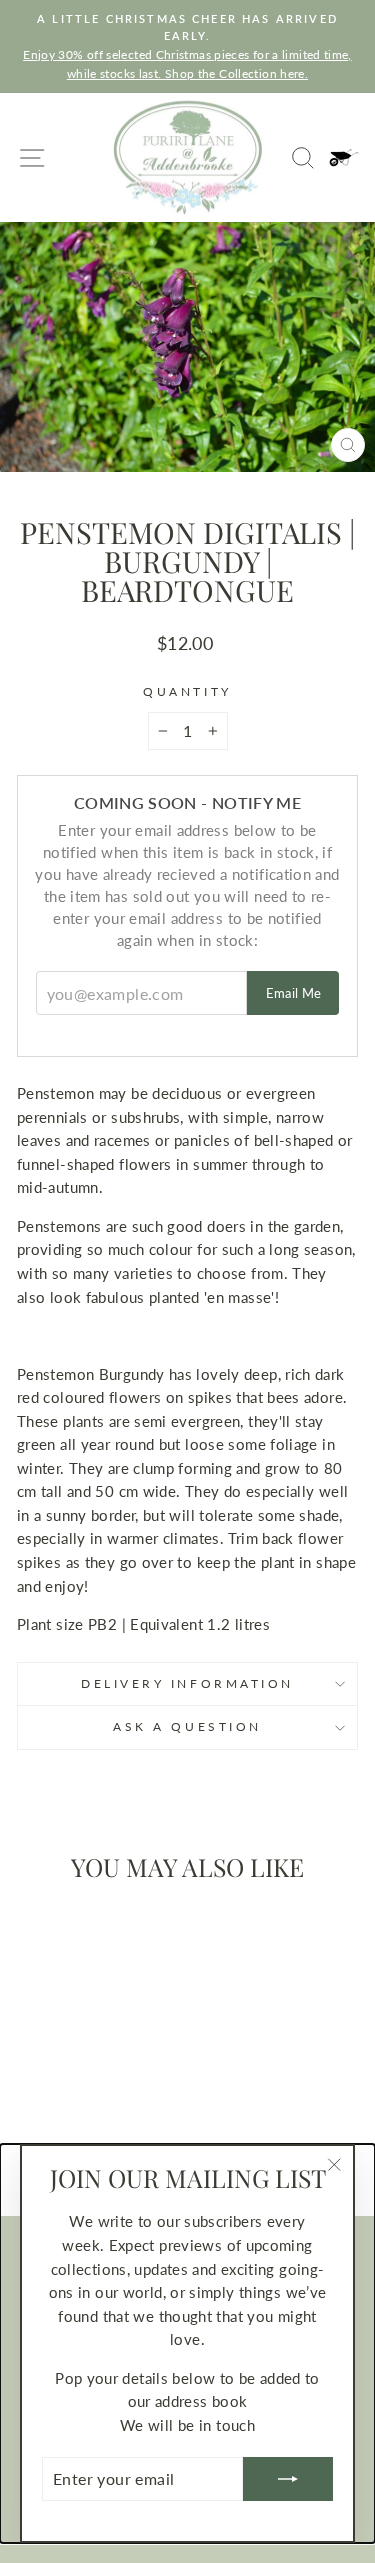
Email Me (294, 993)
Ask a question (187, 1726)
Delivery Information (187, 1683)
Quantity (187, 691)
